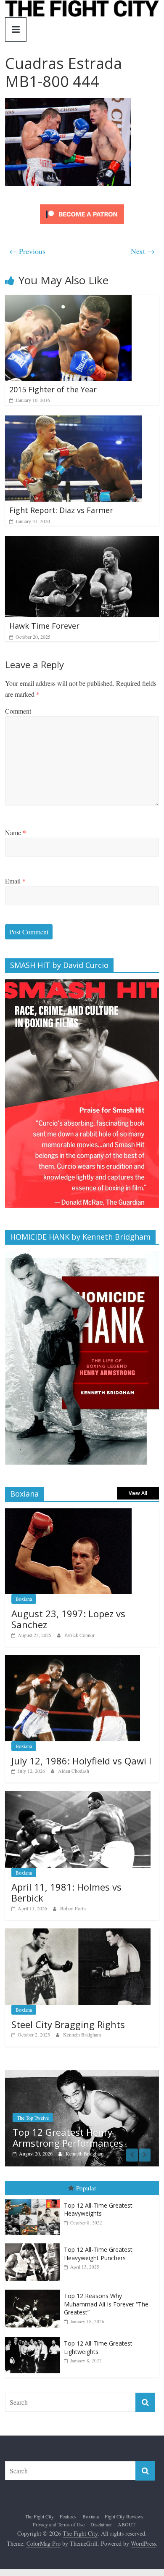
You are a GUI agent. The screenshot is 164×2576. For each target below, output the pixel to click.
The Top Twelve (33, 2118)
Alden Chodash (74, 1771)
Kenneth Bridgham (82, 2034)
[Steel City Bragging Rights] (78, 1933)
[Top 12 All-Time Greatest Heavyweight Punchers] (34, 2244)
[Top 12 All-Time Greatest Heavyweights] (34, 2199)
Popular (86, 2188)
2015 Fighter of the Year (53, 389)
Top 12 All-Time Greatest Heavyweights (98, 2210)
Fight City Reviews (124, 2516)
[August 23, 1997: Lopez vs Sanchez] (68, 1513)
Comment (18, 711)
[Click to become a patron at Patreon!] (82, 205)
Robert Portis (73, 1908)
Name (16, 832)
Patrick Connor (79, 1635)
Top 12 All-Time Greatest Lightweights (98, 2347)
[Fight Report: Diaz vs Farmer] (74, 421)
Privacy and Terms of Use (59, 2524)
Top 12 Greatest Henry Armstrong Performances (68, 2137)
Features (68, 2516)
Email (15, 881)
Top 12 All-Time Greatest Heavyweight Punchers (98, 2254)
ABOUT (127, 2524)
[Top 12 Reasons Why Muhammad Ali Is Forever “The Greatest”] (34, 2290)
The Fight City (39, 2516)
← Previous (27, 251)
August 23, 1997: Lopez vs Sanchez (68, 1619)
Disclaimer (101, 2524)
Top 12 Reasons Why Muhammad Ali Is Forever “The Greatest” (106, 2304)
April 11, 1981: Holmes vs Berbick (66, 1892)
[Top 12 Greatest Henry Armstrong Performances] (82, 2074)
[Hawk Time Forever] (82, 541)
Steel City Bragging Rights (68, 2024)
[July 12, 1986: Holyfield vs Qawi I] (73, 1660)
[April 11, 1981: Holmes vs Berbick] (78, 1795)
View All (138, 1493)
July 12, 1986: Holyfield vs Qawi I (81, 1761)
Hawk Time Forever (44, 626)
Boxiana (24, 1599)
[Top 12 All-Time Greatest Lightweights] (34, 2337)
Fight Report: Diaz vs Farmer (61, 510)
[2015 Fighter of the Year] (68, 300)
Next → (143, 251)
